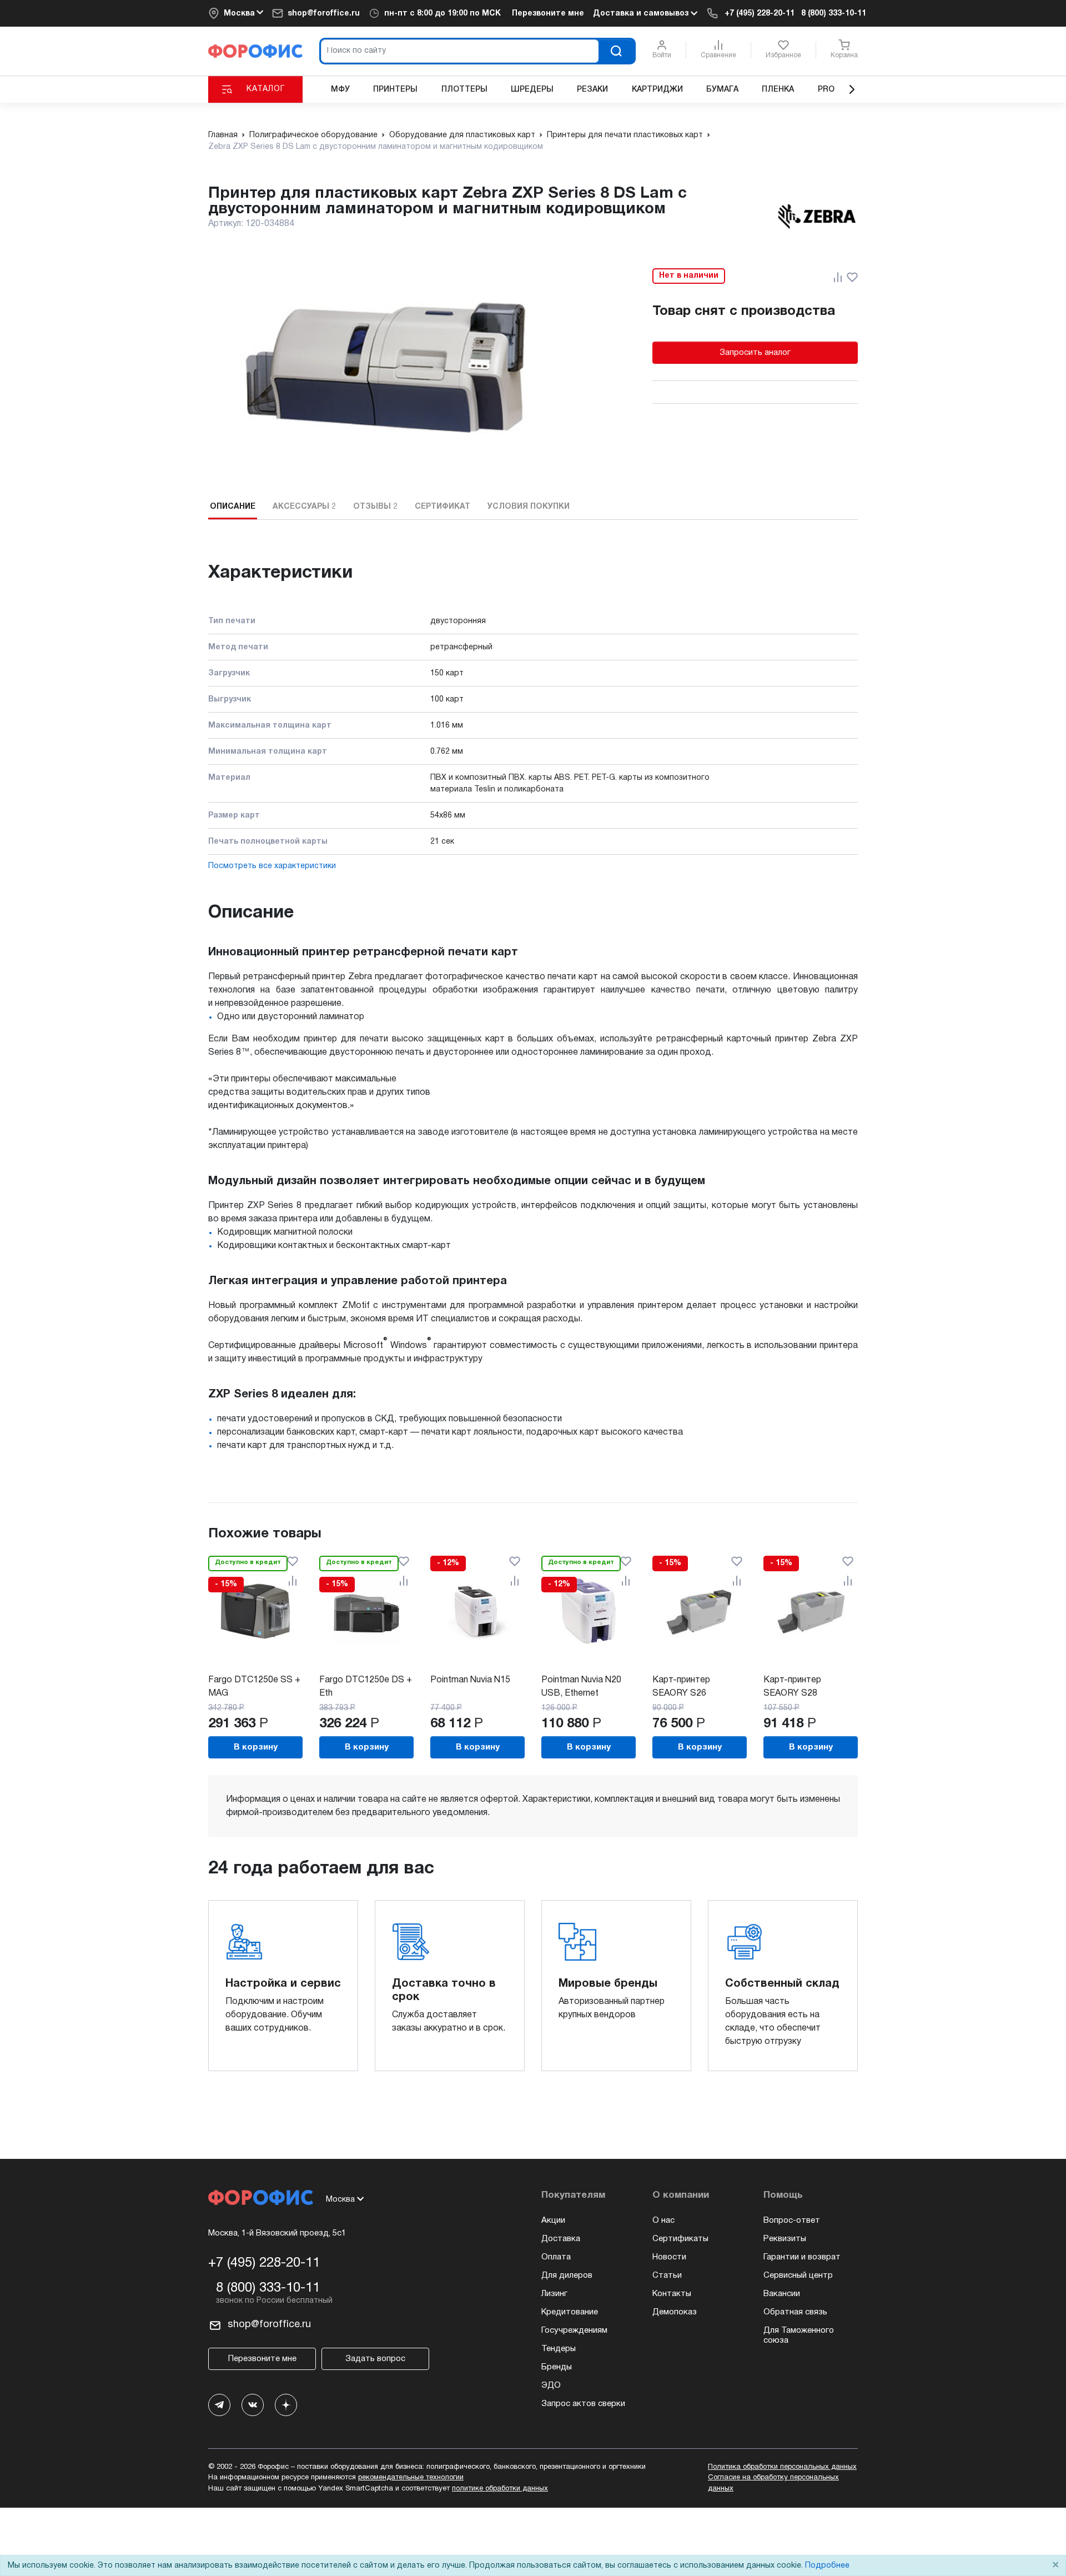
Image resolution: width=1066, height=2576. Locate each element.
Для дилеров (567, 2276)
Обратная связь (795, 2312)
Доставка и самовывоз (642, 14)
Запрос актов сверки (583, 2404)
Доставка (561, 2239)
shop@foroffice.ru (324, 14)
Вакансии (782, 2294)
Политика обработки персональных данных (782, 2467)
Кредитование (570, 2312)
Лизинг (554, 2294)
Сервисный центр (798, 2276)
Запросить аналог (755, 353)
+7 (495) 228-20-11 (760, 14)
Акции (553, 2221)
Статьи (667, 2276)
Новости (669, 2257)
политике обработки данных (500, 2489)
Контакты (672, 2294)
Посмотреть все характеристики (272, 866)
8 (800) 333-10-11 (834, 14)
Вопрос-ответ (792, 2221)
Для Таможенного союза (799, 2336)
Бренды (557, 2367)
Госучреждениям (574, 2331)
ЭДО (551, 2385)
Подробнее (827, 2566)
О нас (663, 2221)
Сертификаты (680, 2239)
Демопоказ (675, 2312)
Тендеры (559, 2349)
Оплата (556, 2257)
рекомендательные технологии (411, 2478)
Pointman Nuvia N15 (470, 1680)
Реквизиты (785, 2239)
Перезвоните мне (548, 14)
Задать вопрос (375, 2359)
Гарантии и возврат (802, 2257)
